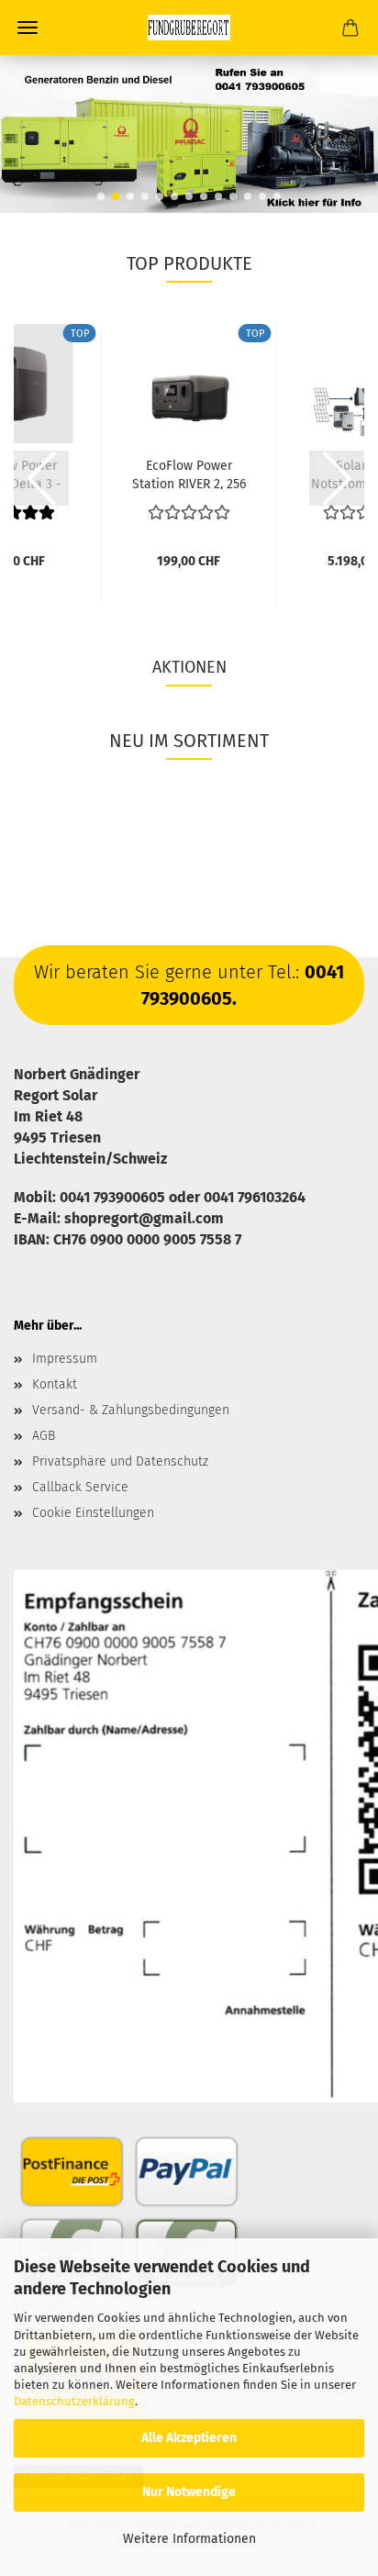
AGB (44, 1436)
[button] (101, 196)
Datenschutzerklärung (74, 2401)
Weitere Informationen (189, 2539)
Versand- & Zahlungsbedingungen (131, 1410)
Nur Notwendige (189, 2492)
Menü (28, 28)
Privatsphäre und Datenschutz (120, 1461)
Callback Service (80, 1487)
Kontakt (55, 1384)
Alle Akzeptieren (189, 2438)
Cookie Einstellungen (93, 1513)
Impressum (65, 1359)
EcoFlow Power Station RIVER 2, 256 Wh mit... (189, 474)
